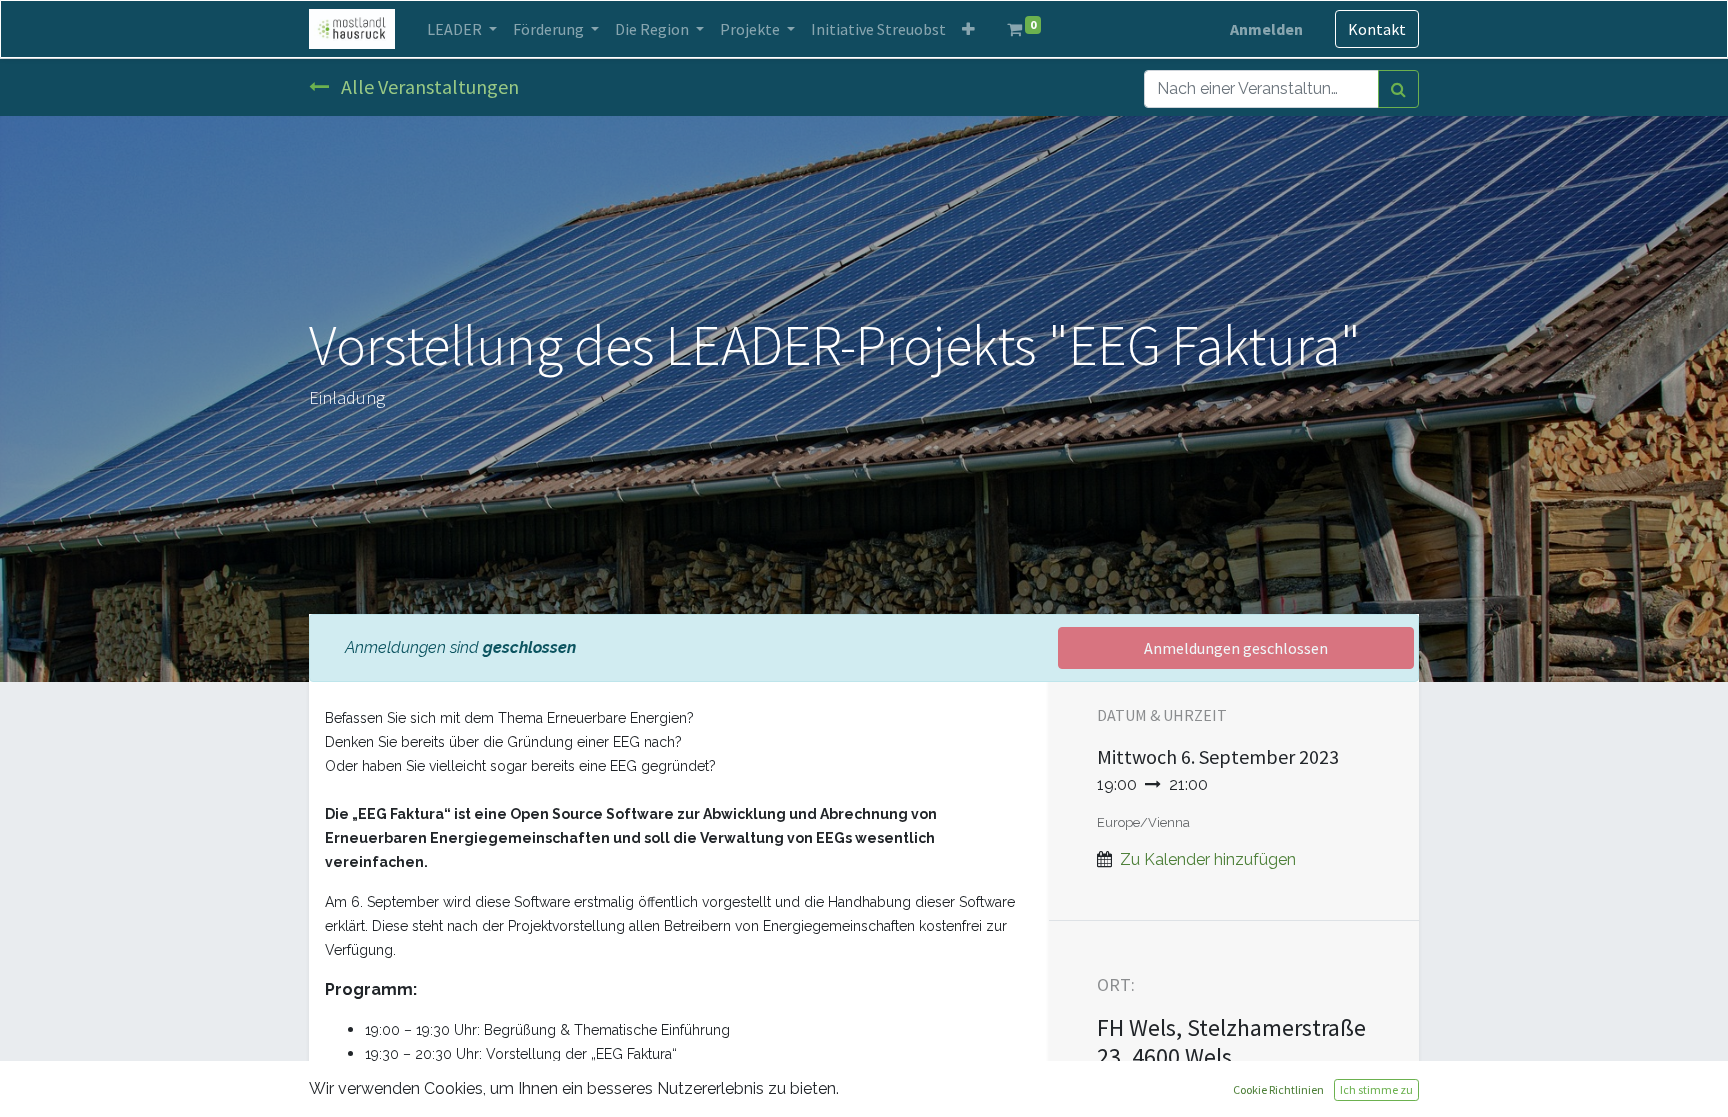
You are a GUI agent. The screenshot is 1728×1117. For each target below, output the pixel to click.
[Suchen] (1398, 89)
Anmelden (1266, 29)
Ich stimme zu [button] (1376, 1089)
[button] (968, 29)
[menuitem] (878, 29)
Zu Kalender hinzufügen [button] (1208, 859)
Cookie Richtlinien (1278, 1089)
